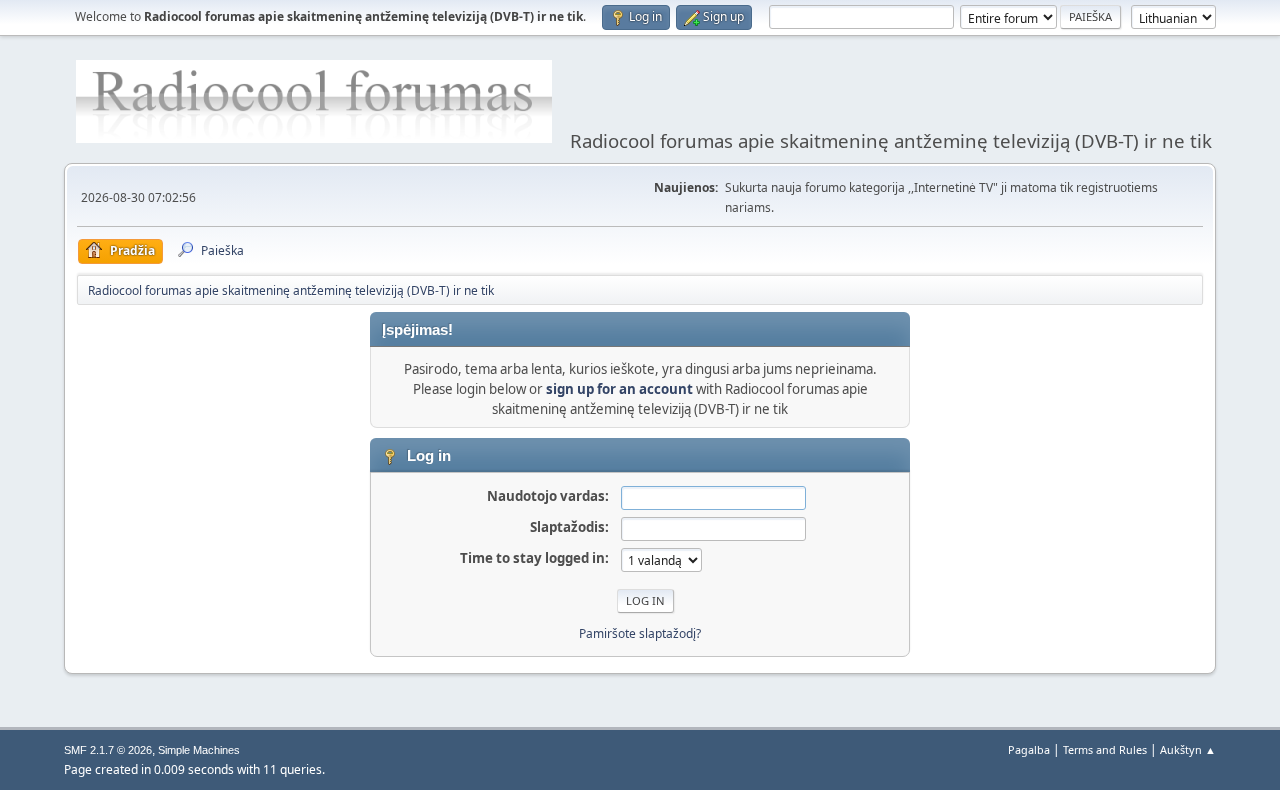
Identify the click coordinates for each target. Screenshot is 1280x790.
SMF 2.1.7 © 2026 (108, 750)
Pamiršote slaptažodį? (640, 633)
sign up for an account (619, 389)
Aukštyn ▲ (1188, 749)
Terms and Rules (1105, 749)
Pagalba (1029, 749)
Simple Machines (199, 750)
